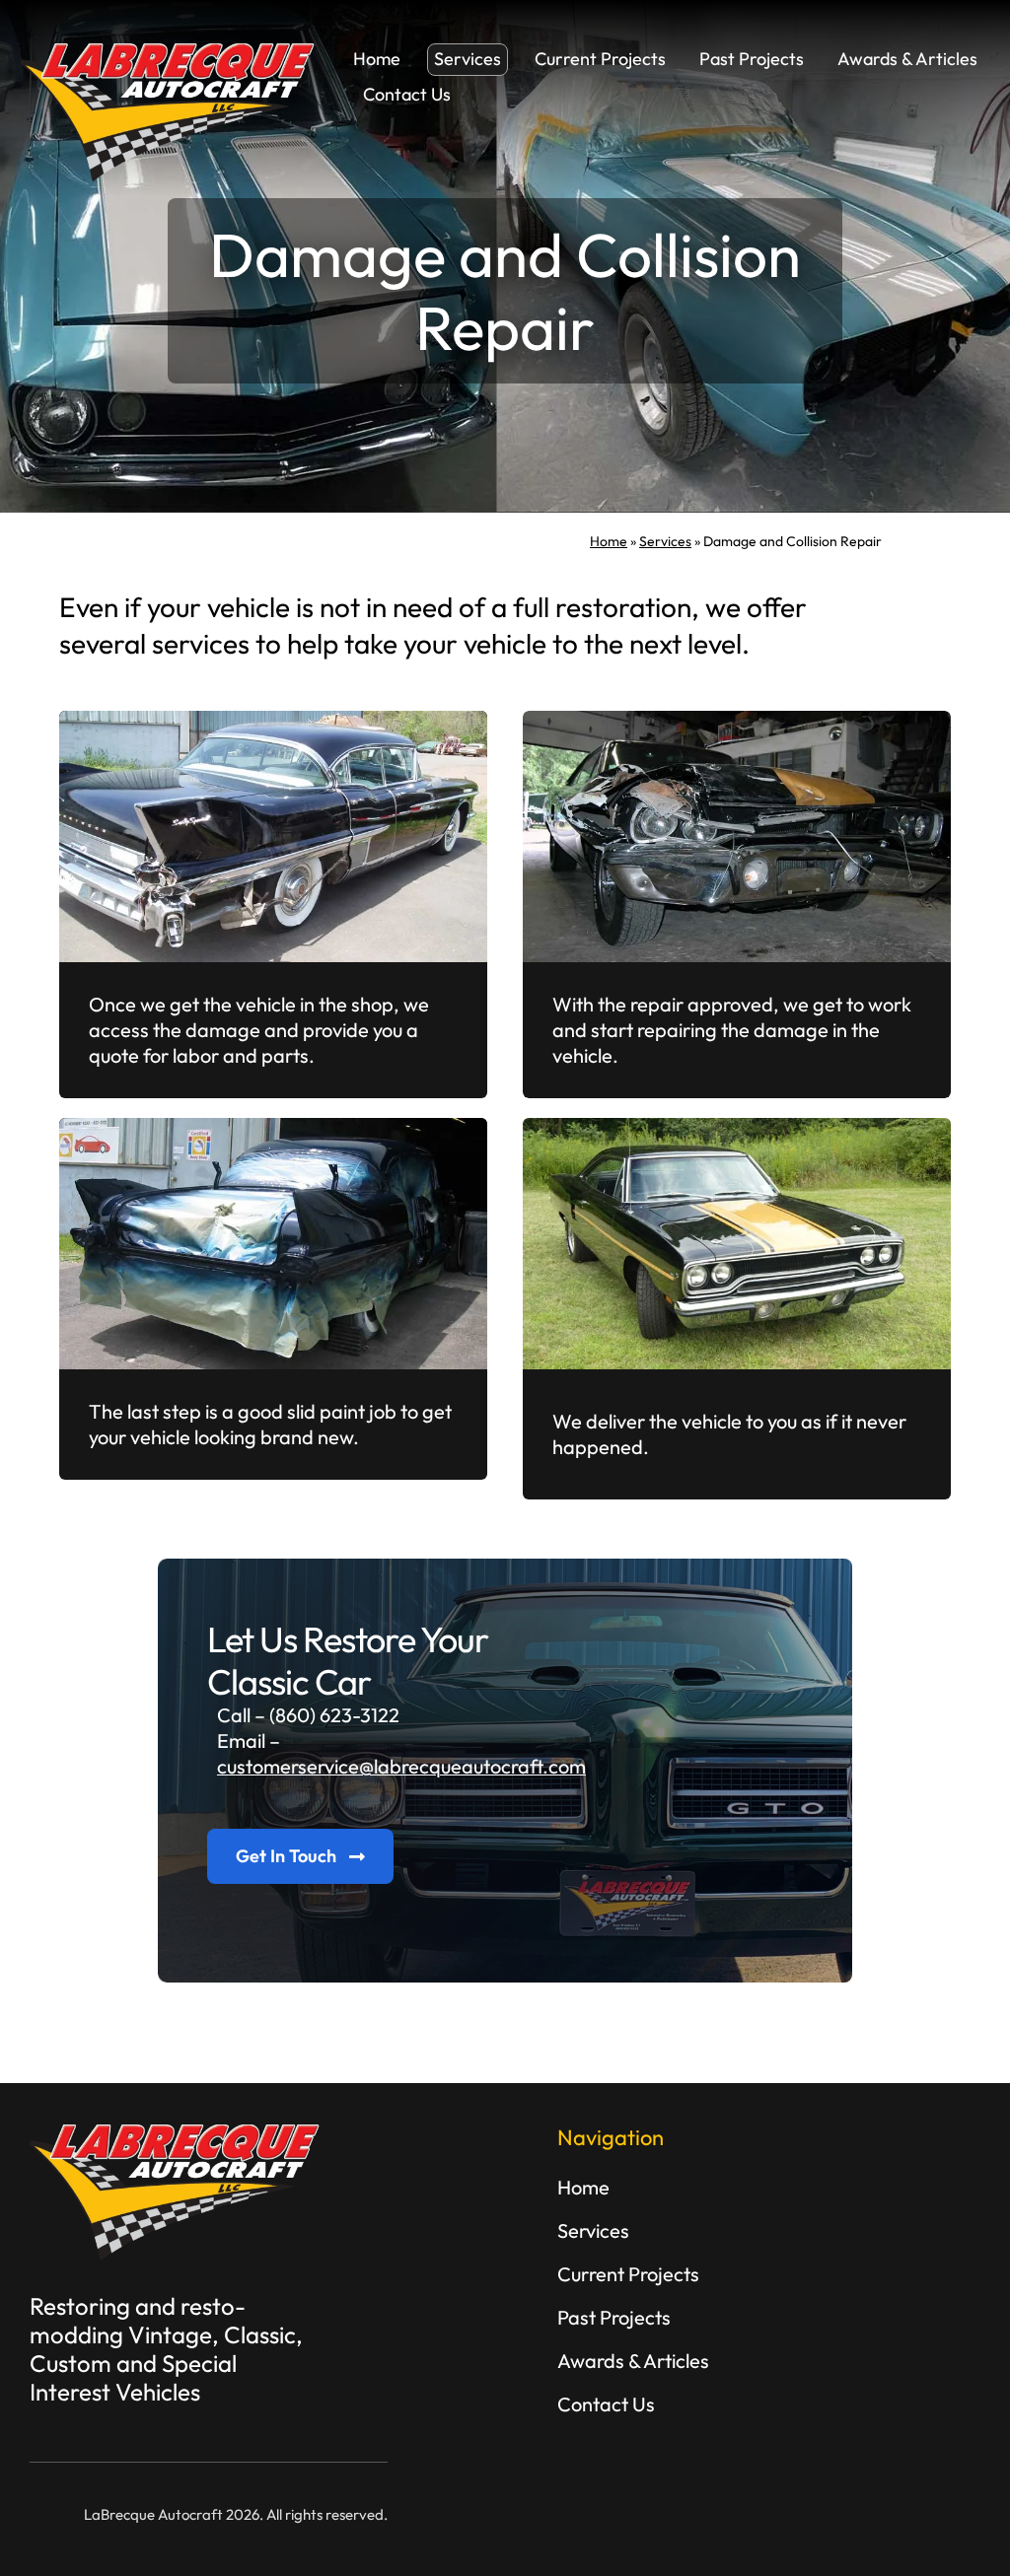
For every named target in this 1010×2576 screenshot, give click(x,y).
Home (609, 541)
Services (665, 541)
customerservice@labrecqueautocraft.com (401, 1766)
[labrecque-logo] (169, 53)
